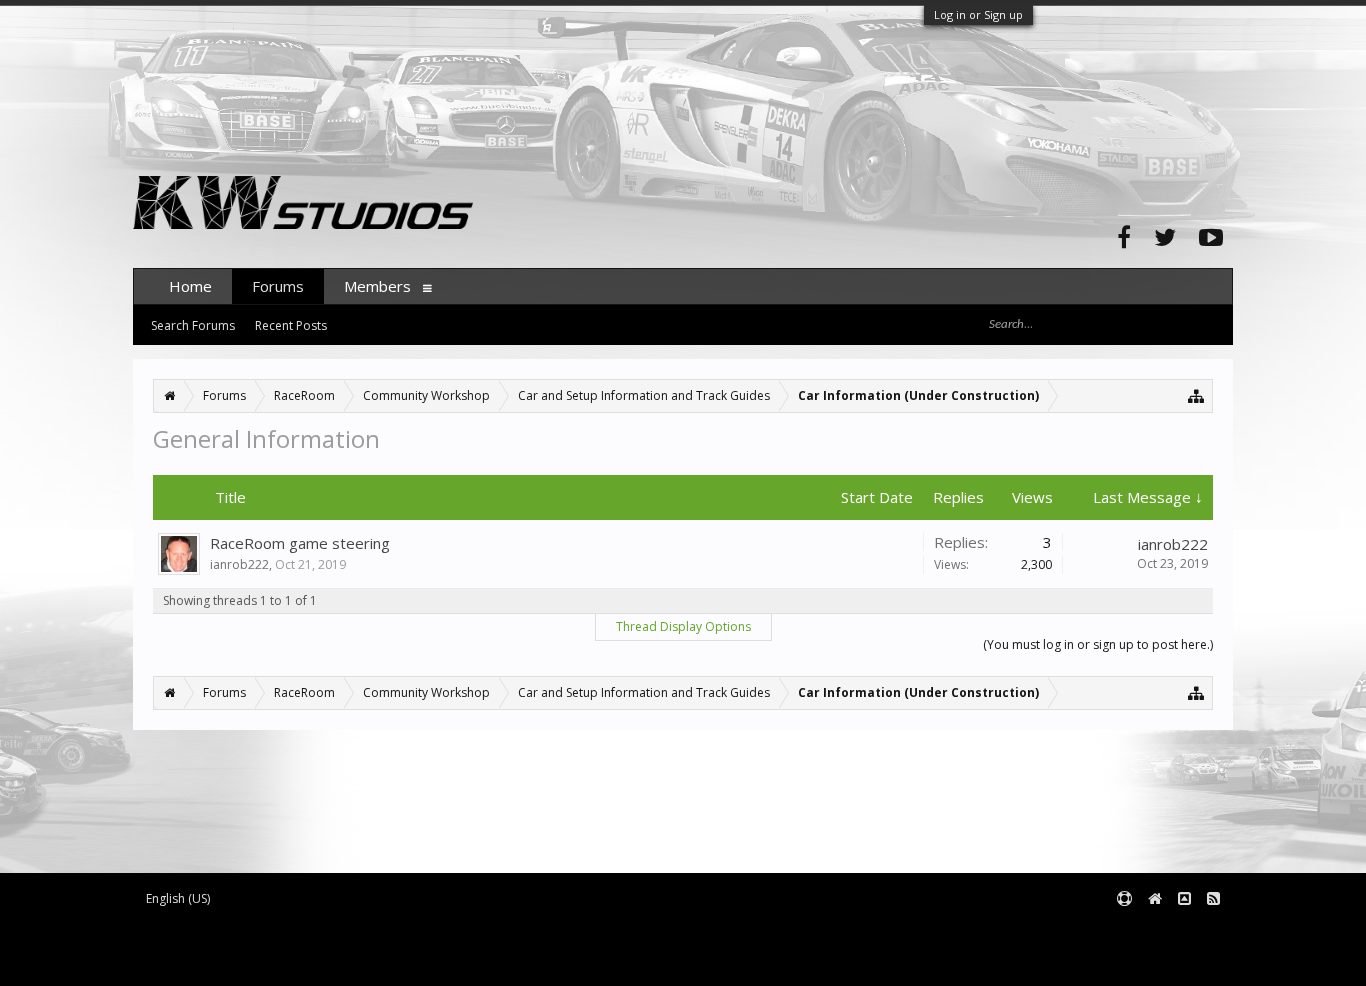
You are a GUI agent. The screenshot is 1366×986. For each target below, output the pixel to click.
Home (190, 286)
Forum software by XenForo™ (299, 931)
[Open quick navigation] (1196, 395)
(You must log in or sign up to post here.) (1098, 644)
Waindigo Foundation (400, 946)
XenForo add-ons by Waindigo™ (221, 946)
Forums (278, 286)
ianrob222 (239, 564)
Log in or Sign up (978, 14)
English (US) (178, 898)
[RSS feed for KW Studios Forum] (1213, 899)
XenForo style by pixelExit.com (304, 961)
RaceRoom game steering (300, 543)
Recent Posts (291, 325)
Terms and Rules (1183, 931)
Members (377, 286)
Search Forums (193, 325)
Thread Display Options (683, 626)
